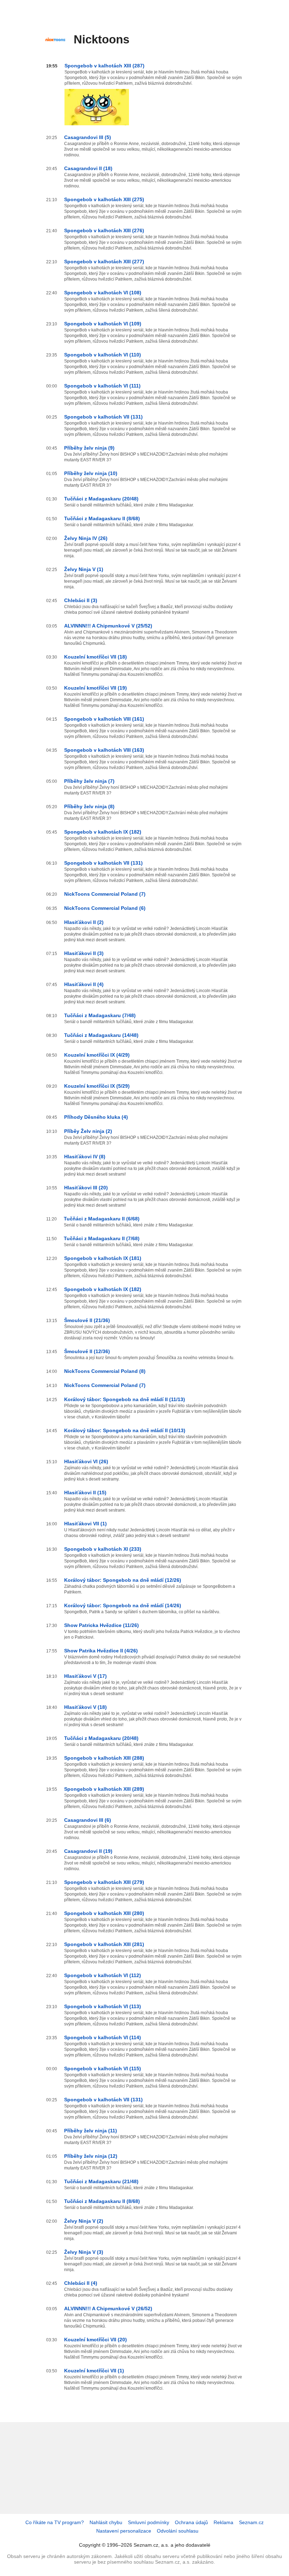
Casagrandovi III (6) (88, 1820)
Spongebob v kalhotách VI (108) (103, 293)
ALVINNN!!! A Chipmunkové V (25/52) (108, 626)
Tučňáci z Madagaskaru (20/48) (101, 499)
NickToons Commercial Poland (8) (105, 1371)
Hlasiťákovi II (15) (85, 1493)
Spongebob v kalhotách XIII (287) (104, 66)
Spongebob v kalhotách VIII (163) (104, 750)
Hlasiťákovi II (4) (84, 984)
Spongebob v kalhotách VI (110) (103, 355)
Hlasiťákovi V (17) (85, 1676)
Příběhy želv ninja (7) (89, 781)
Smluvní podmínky (149, 2522)
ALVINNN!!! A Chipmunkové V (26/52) (108, 2308)
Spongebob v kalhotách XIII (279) (104, 1882)
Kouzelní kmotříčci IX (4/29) (97, 1055)
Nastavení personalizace (124, 2531)
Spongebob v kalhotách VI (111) (102, 386)
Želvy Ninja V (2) (84, 2221)
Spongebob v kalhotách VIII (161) (104, 719)
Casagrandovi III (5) (88, 137)
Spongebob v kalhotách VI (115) (103, 2068)
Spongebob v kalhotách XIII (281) (104, 1944)
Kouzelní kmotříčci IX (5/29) (97, 1086)
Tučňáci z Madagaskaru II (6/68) (102, 1219)
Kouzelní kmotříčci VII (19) (96, 688)
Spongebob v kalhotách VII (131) (103, 417)
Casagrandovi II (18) (88, 168)
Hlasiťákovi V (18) (85, 1707)
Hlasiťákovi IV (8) (85, 1157)
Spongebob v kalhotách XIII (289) (104, 1789)
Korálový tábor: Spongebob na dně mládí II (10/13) (125, 1430)
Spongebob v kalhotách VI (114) (103, 2037)
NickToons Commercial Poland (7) (105, 894)
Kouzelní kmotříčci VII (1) (94, 2371)
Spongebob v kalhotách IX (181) (103, 1258)
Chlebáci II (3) (81, 600)
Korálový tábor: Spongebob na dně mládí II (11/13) (125, 1399)
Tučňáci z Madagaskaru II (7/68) (102, 1238)
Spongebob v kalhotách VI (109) (103, 324)
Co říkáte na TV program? (55, 2522)
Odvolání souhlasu (178, 2531)
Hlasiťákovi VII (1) (85, 1524)
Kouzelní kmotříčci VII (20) (96, 2340)
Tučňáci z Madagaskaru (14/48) (101, 1035)
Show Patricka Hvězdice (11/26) (102, 1625)
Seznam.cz (251, 2522)
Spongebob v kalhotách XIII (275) (104, 199)
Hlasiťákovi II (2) (84, 922)
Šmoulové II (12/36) (87, 1351)
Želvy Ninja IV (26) (86, 538)
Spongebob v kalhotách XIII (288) (104, 1758)
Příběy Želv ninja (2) (88, 1131)
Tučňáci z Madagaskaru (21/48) (101, 2181)
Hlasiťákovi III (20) (86, 1188)
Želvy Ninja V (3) (84, 2252)
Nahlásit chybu (106, 2522)
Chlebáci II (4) (81, 2283)
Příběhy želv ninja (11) (91, 2131)
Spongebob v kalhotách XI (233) (103, 1549)
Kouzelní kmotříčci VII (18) (96, 657)
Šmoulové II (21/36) (87, 1320)
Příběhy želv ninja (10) (91, 473)
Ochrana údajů (191, 2522)
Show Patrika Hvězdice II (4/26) (101, 1651)
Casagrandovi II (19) (88, 1851)
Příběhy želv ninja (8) (89, 806)
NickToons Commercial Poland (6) (105, 908)
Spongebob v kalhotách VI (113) (103, 2006)
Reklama (223, 2522)
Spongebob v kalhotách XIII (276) (104, 230)
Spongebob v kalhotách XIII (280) (104, 1913)
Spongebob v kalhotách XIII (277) (104, 262)
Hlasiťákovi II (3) (84, 953)
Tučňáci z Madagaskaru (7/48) (100, 1015)
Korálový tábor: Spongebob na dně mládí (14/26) (123, 1605)
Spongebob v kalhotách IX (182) (103, 832)
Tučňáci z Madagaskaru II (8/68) (102, 518)
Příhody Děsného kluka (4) (96, 1117)
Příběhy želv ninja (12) (91, 2156)
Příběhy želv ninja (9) (89, 448)
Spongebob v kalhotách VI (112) (103, 1975)
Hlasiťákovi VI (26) (86, 1461)
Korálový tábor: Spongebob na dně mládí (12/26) (123, 1580)
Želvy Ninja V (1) (84, 569)
